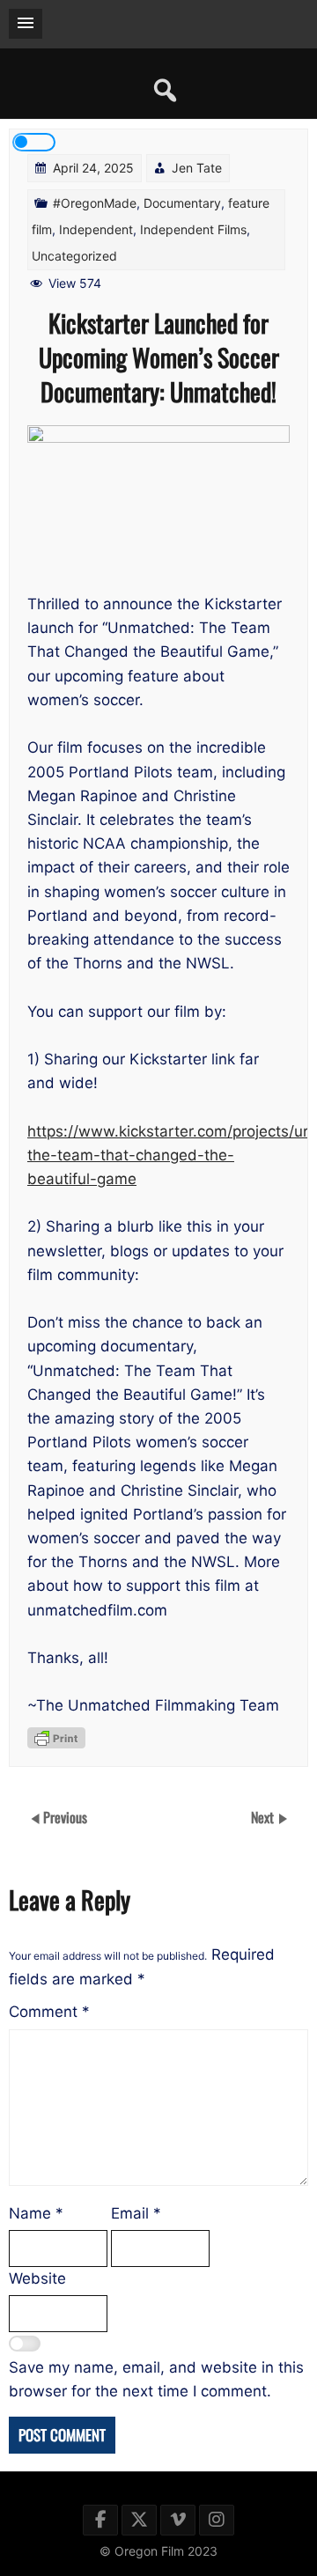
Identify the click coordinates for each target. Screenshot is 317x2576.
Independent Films (193, 229)
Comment (49, 2012)
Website (37, 2278)
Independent (96, 229)
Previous (65, 1816)
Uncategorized (74, 256)
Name (36, 2213)
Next (264, 1816)
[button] (26, 24)
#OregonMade (95, 203)
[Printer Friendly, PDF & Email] (56, 1738)
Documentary (182, 203)
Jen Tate (197, 168)
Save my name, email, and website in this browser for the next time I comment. (156, 2379)
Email (136, 2213)
